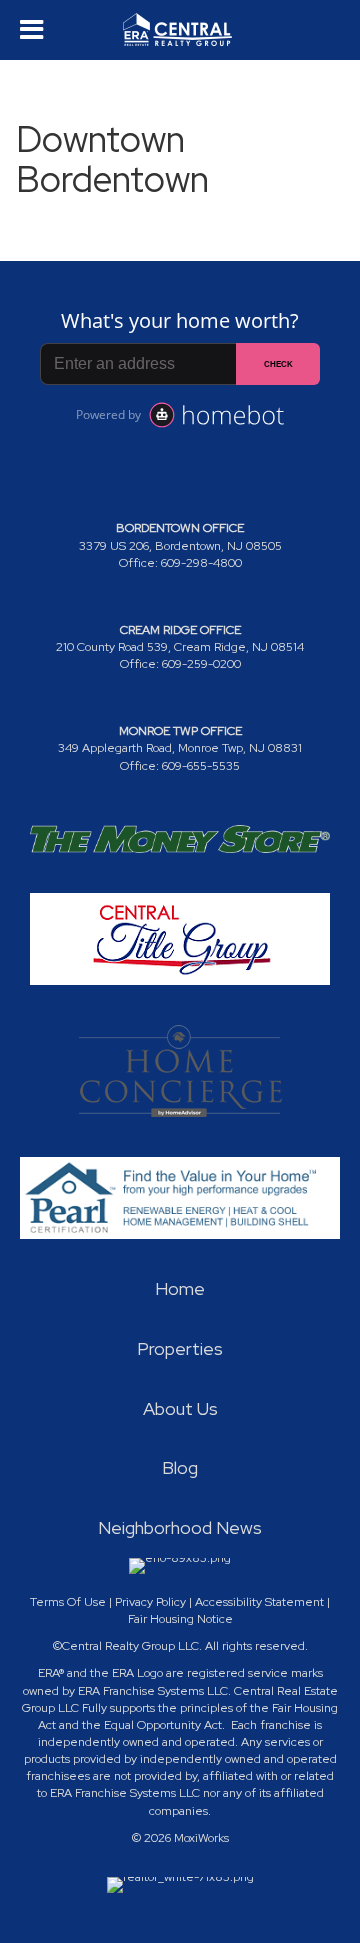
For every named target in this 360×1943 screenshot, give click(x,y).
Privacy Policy (150, 1602)
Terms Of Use (68, 1602)
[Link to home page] (180, 30)
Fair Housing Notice (180, 1619)
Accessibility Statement (259, 1602)
